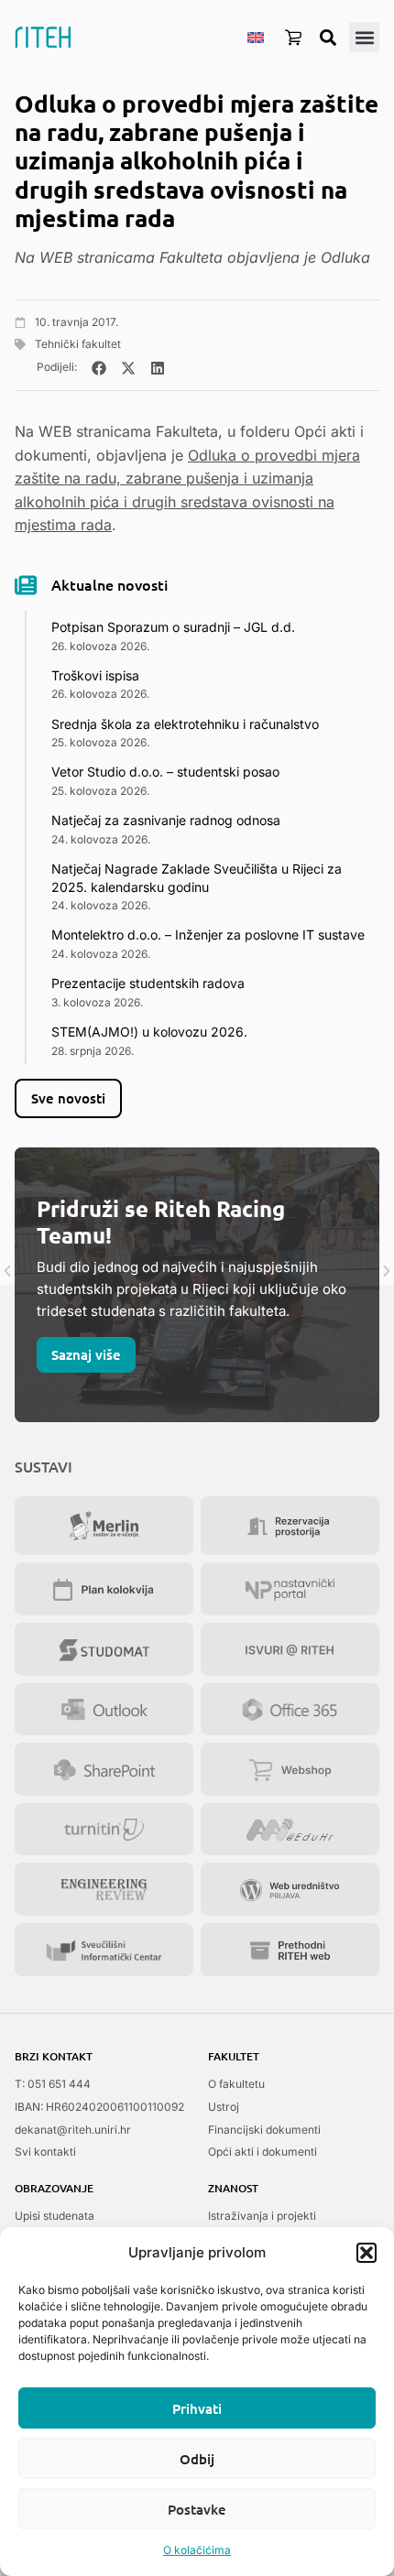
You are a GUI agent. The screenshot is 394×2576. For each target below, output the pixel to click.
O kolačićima (197, 2550)
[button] (367, 2253)
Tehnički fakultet (78, 344)
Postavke (197, 2509)
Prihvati (197, 2408)
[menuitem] (256, 37)
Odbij (197, 2459)
